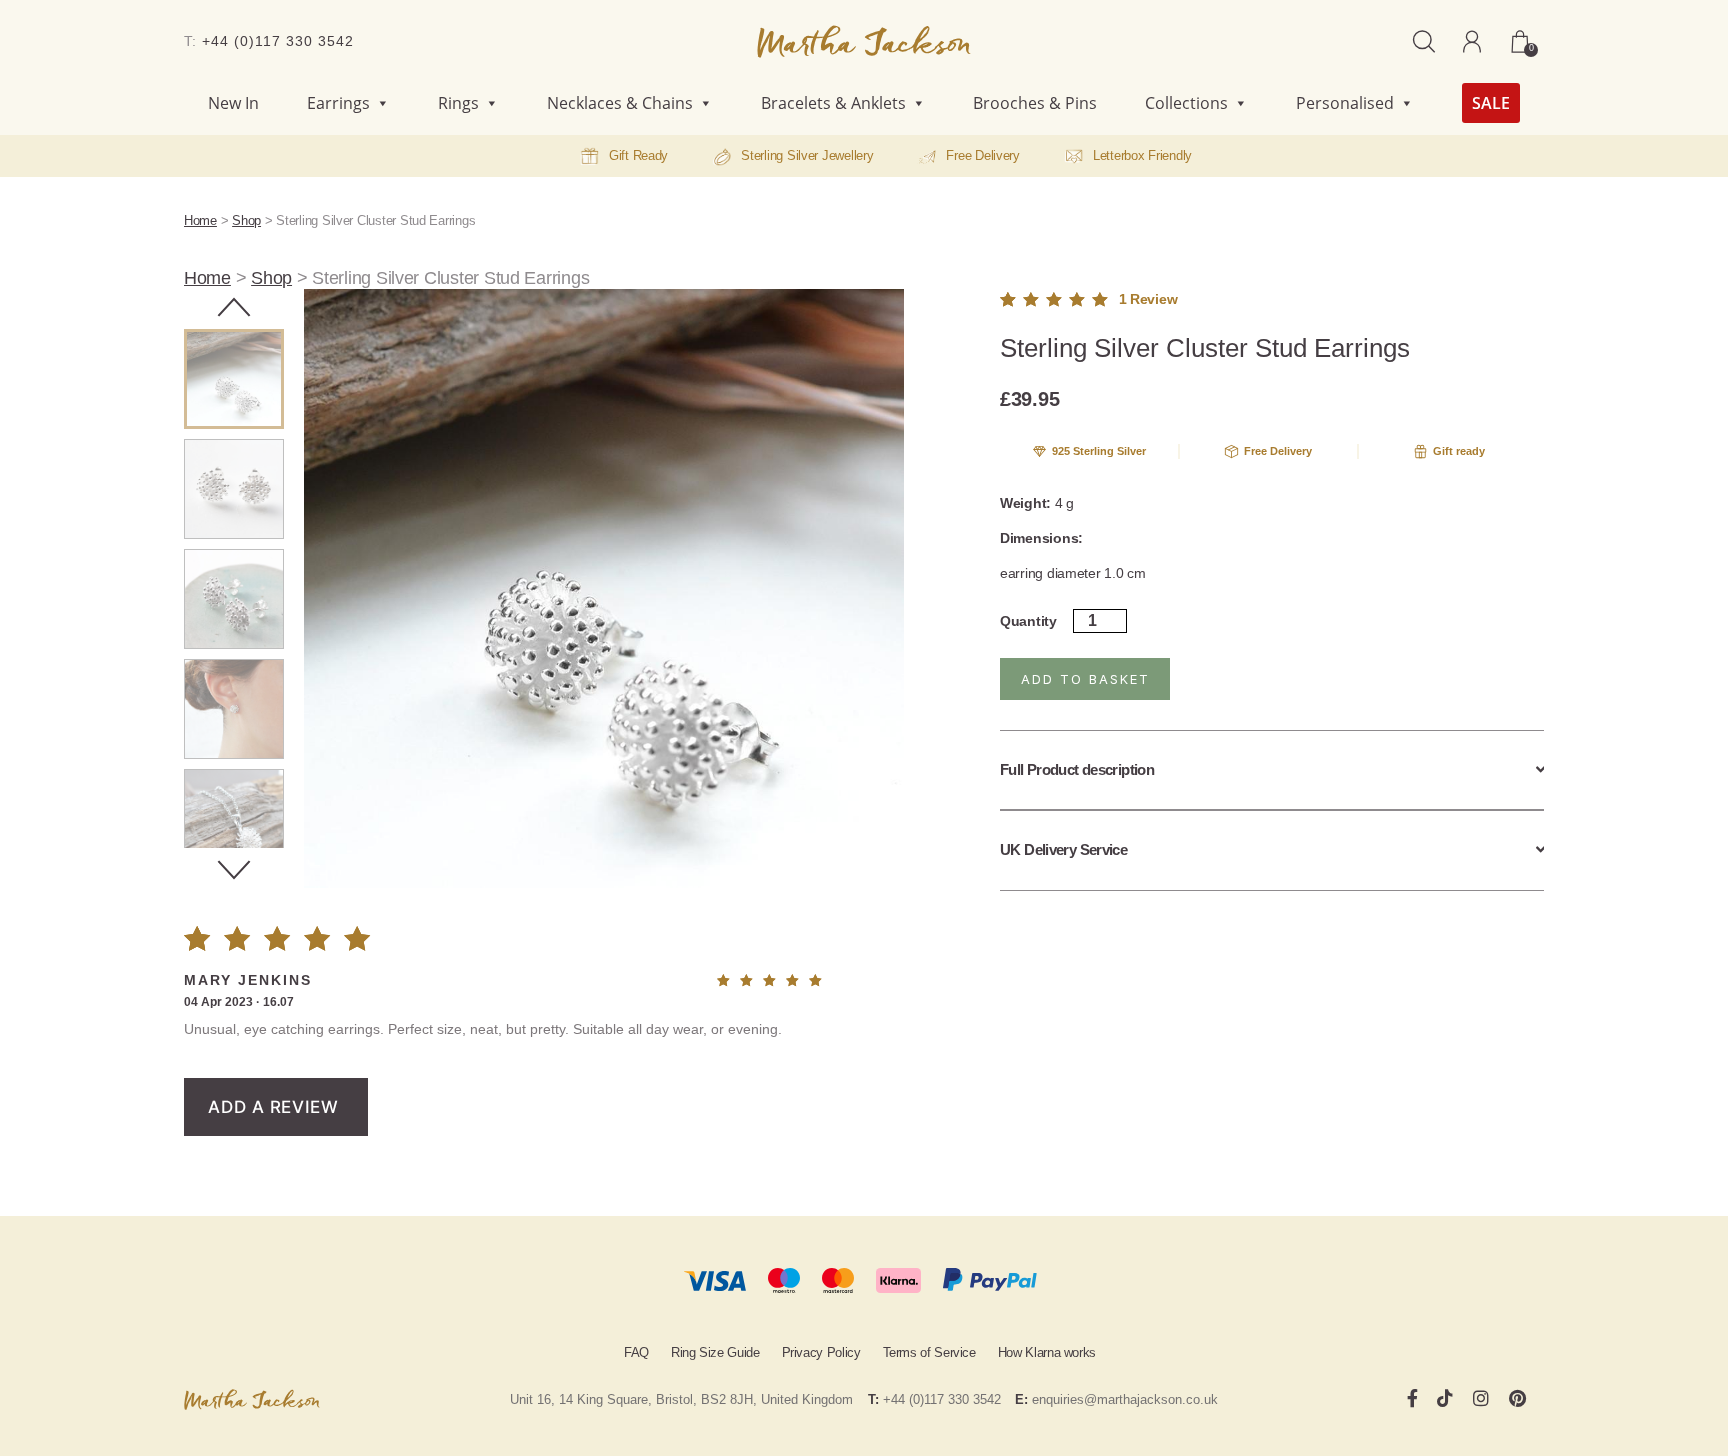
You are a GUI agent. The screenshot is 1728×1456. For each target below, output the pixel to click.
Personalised (1345, 103)
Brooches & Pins (1035, 103)
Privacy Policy (821, 1352)
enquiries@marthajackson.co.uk (1125, 1399)
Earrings (338, 103)
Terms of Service (929, 1352)
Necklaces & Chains (620, 103)
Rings (458, 103)
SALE (1491, 103)
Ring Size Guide (715, 1352)
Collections (1186, 103)
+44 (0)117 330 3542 (278, 41)
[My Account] (1472, 41)
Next (234, 870)
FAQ (636, 1352)
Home (200, 220)
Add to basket (1085, 679)
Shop (246, 220)
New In (233, 103)
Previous (234, 307)
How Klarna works (1047, 1352)
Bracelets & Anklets (833, 103)
